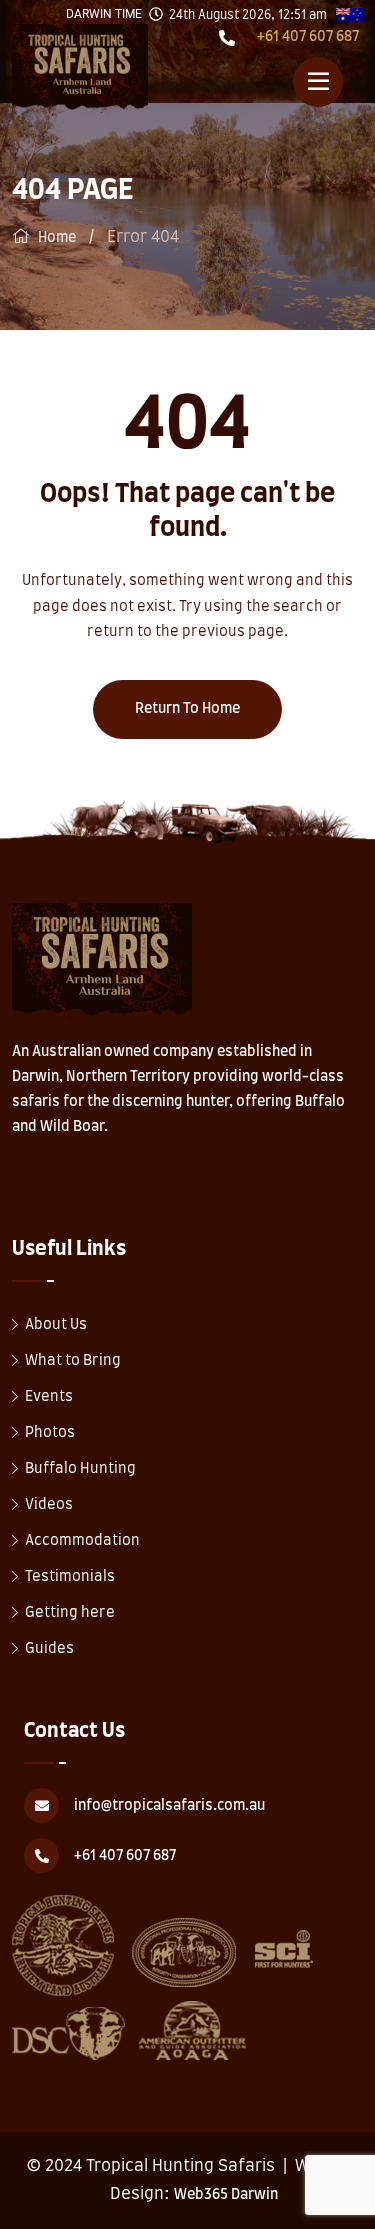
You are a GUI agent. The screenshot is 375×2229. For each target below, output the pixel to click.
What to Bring (73, 1361)
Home (57, 238)
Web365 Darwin (226, 2195)
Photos (50, 1433)
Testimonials (70, 1577)
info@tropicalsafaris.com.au (169, 1806)
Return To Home (187, 709)
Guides (49, 1649)
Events (49, 1397)
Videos (49, 1505)
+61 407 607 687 (308, 37)
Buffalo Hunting (80, 1469)
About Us (56, 1325)
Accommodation (82, 1541)
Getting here (70, 1613)
